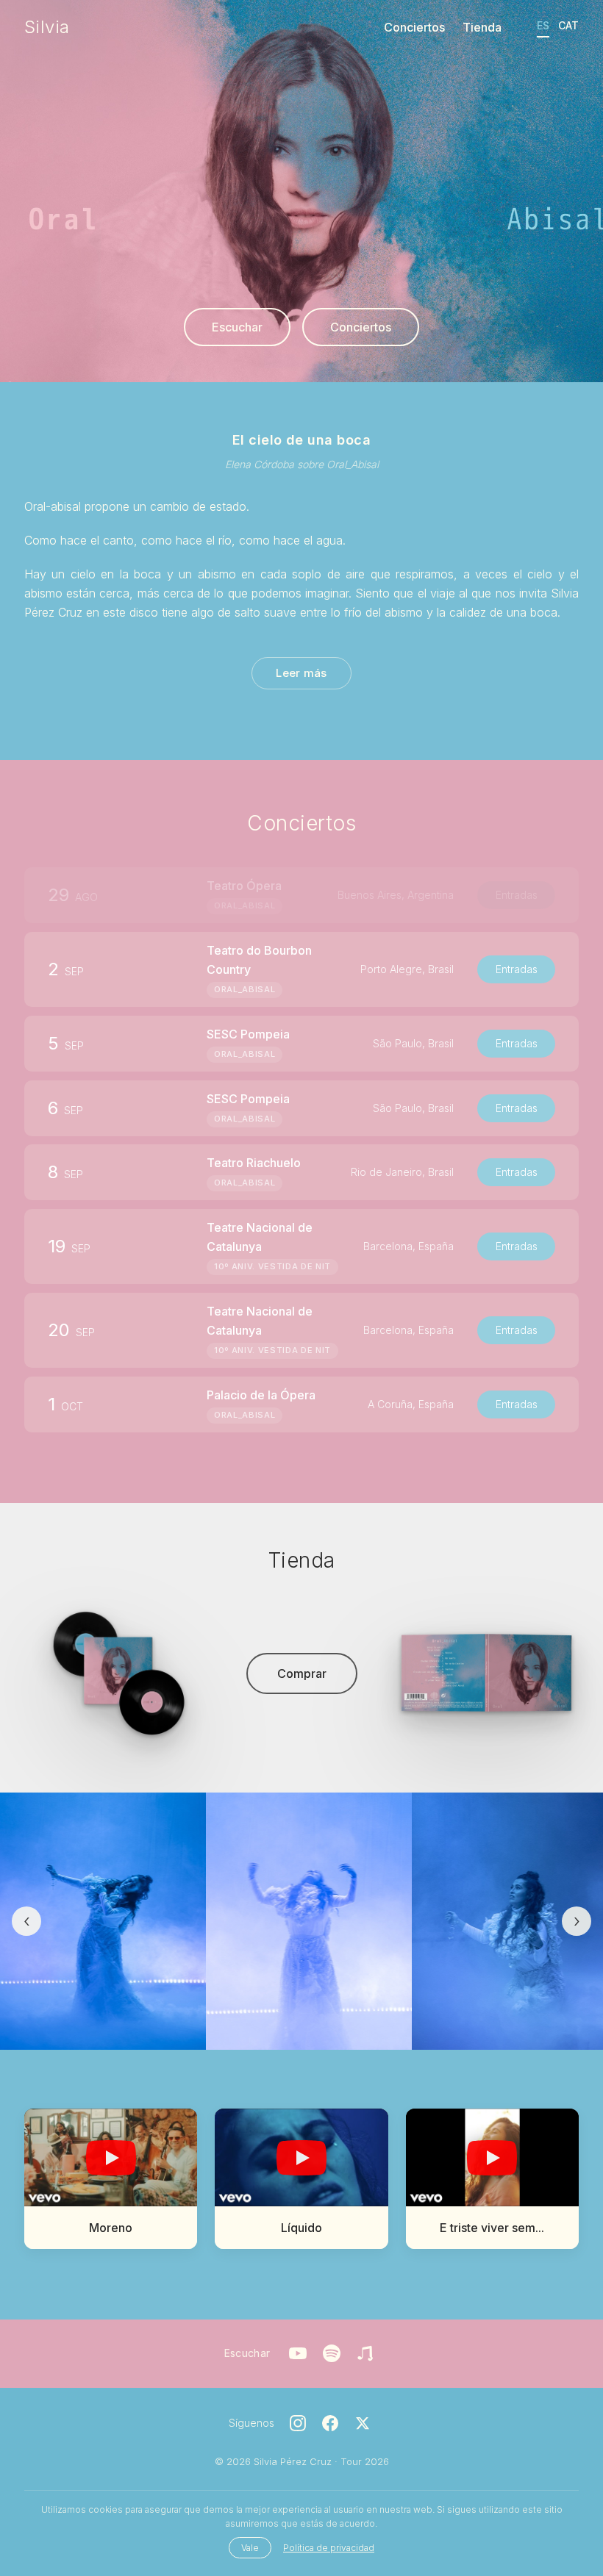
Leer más (301, 673)
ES (543, 25)
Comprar (302, 1673)
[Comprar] (117, 1673)
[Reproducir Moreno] (111, 2157)
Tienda (482, 27)
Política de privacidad (329, 2548)
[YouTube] (298, 2353)
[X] (363, 2423)
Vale (250, 2548)
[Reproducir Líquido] (301, 2157)
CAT (568, 25)
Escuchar (237, 327)
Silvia (47, 27)
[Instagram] (298, 2423)
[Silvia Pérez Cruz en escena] (103, 1921)
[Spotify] (332, 2353)
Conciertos (414, 27)
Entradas (517, 968)
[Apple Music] (365, 2353)
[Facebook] (330, 2423)
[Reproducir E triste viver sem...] (492, 2157)
